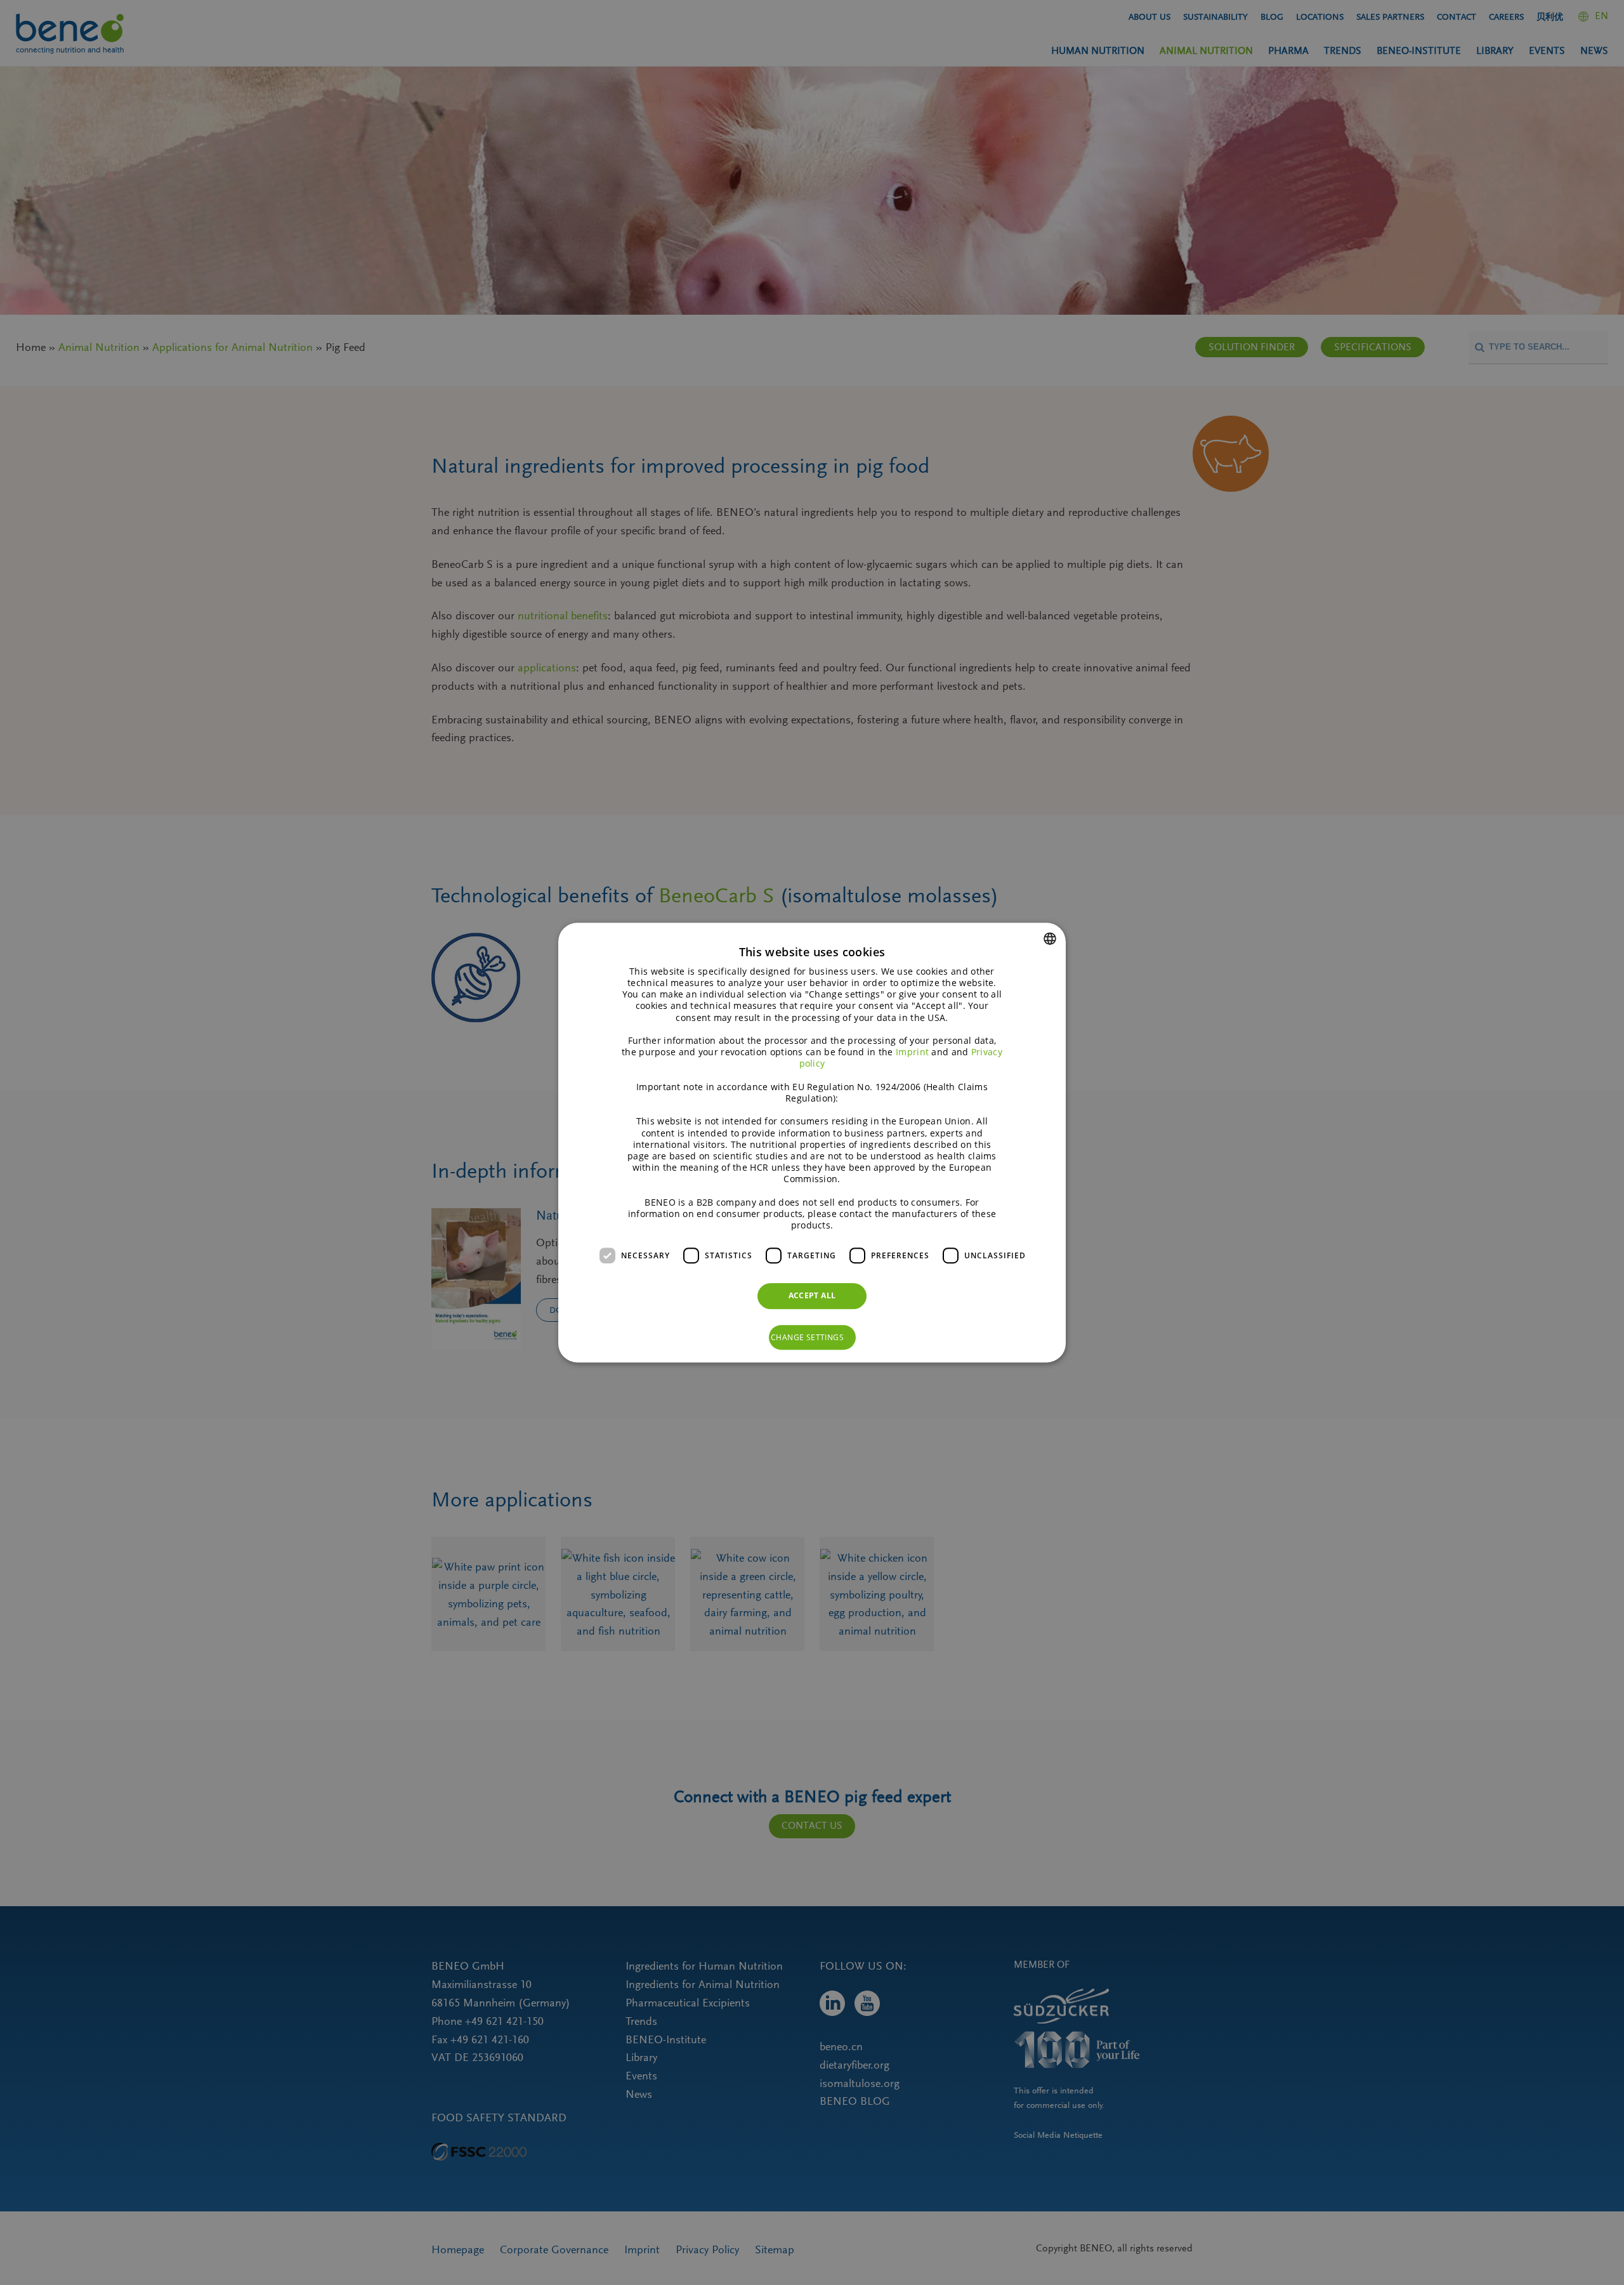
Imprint (912, 1052)
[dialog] (812, 1143)
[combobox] (1050, 938)
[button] (812, 1338)
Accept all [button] (812, 1295)
